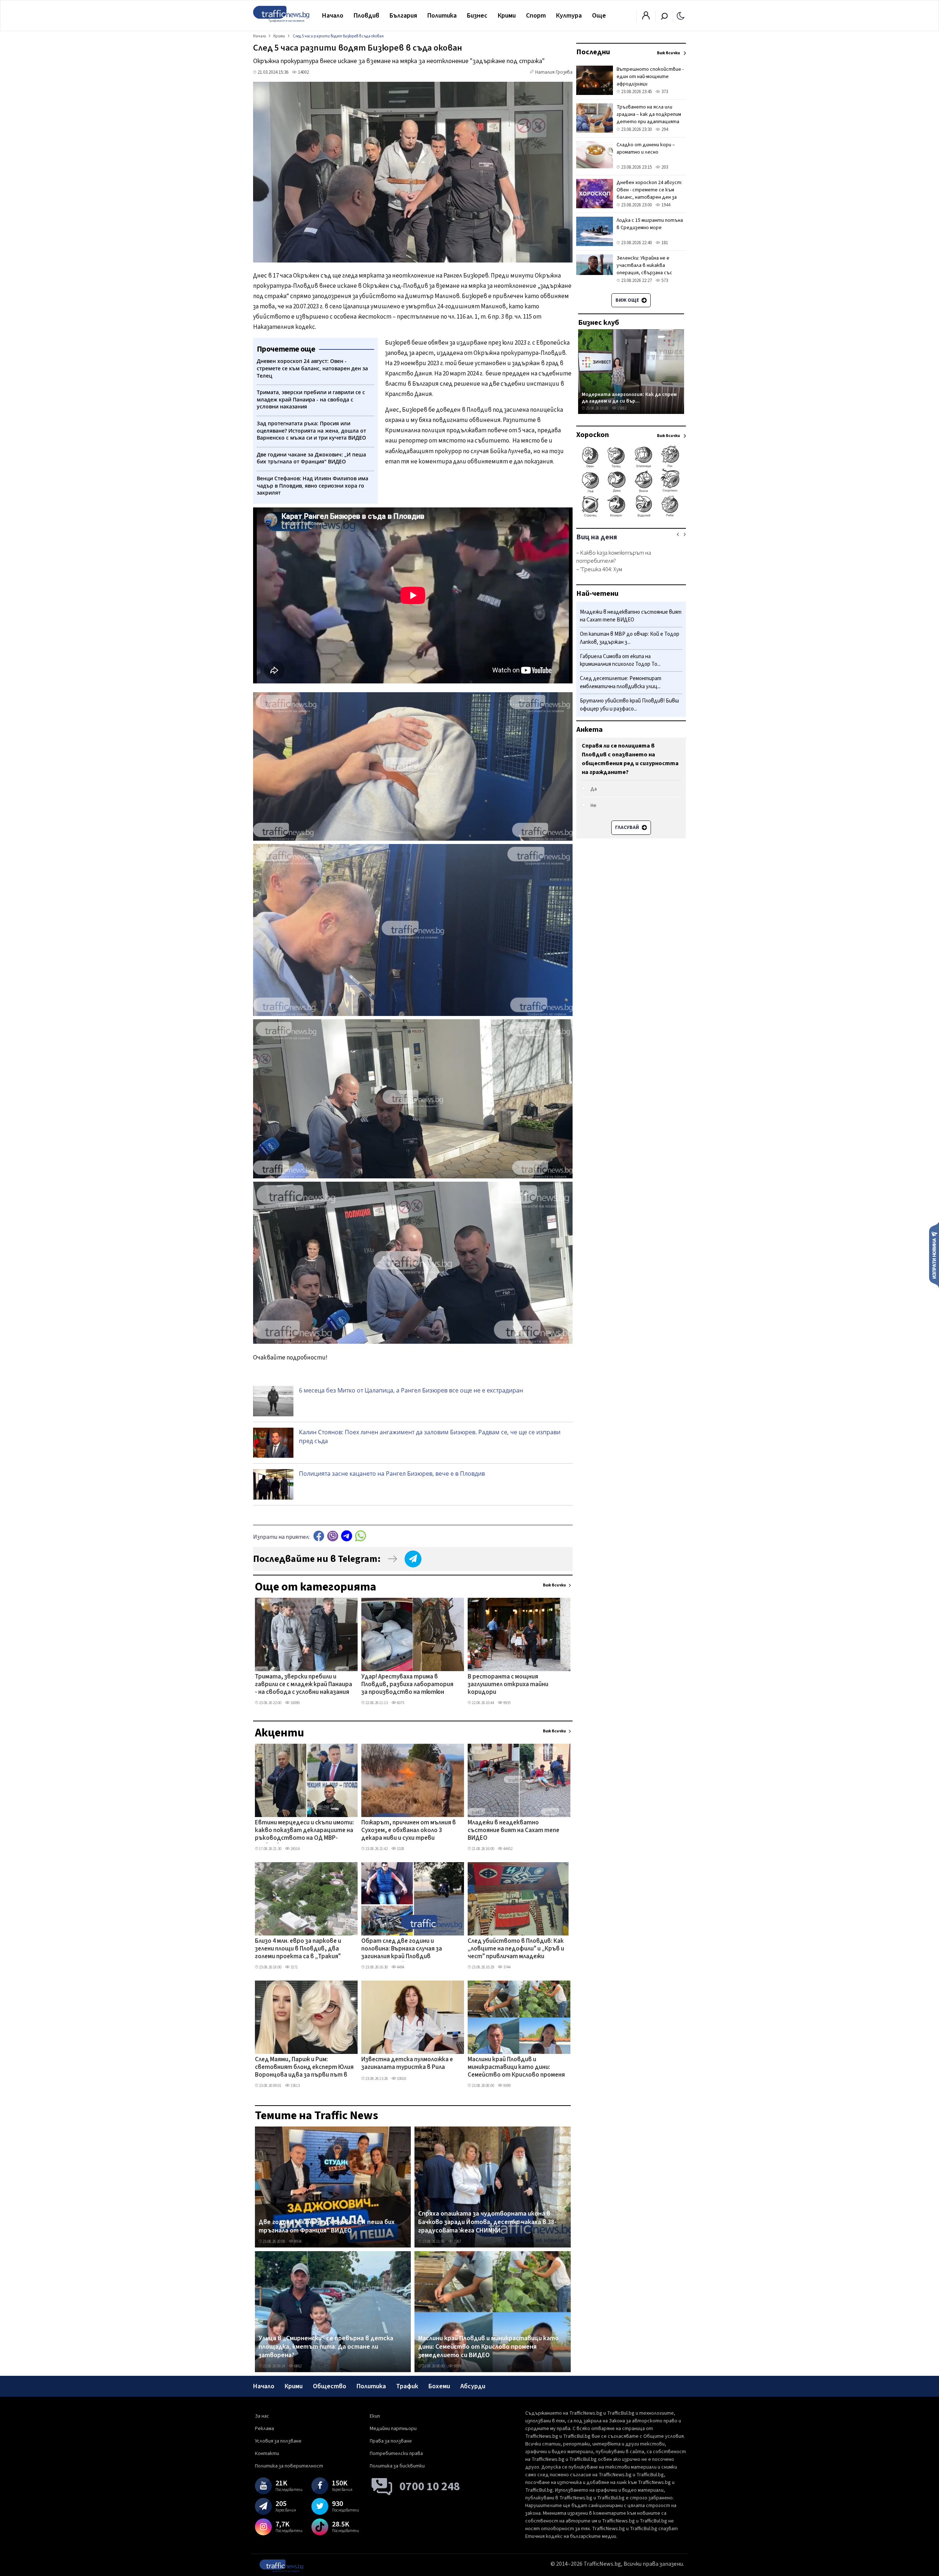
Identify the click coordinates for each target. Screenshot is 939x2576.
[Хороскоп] (631, 516)
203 (664, 167)
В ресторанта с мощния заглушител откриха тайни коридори (508, 1685)
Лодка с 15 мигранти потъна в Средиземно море (650, 224)
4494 (400, 1967)
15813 (295, 2086)
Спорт (536, 16)
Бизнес (477, 16)
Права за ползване (391, 2441)
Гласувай (628, 828)
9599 (507, 2086)
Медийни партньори (393, 2429)
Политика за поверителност (289, 2466)
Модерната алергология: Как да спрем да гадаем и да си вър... (629, 398)
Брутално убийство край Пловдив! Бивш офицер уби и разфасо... (629, 705)
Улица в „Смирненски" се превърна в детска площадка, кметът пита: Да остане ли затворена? (326, 2347)
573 (664, 280)
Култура (569, 16)
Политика (442, 16)
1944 (665, 205)
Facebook (319, 1536)
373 (664, 92)
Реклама (264, 2429)
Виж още (628, 300)
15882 (622, 408)
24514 (295, 1849)
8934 (297, 2241)
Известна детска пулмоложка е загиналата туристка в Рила (407, 2064)
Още (599, 16)
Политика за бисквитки (397, 2466)
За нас (262, 2416)
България (403, 16)
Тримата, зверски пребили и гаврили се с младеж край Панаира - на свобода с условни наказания (304, 1685)
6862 (297, 2366)
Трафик (407, 2386)
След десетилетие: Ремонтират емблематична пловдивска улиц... (621, 683)
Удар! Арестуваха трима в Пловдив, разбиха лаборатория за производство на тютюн (407, 1685)
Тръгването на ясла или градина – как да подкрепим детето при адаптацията (649, 114)
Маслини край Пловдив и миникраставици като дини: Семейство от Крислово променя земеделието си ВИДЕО (516, 2068)
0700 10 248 (430, 2487)
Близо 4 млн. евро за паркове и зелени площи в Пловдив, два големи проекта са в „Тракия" (298, 1949)
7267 (457, 2241)
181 (664, 243)
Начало (333, 16)
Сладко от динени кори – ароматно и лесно (646, 148)
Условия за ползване (278, 2441)
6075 (400, 1703)
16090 (295, 1703)
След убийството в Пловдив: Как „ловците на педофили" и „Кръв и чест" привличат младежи (516, 1949)
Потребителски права (396, 2454)
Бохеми (439, 2386)
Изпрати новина (934, 1255)
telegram (347, 1536)
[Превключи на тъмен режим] (681, 15)
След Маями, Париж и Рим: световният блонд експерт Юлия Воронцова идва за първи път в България (304, 2068)
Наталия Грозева (554, 72)
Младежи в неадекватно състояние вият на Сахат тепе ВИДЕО (514, 1831)
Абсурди (473, 2386)
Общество (330, 2386)
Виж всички (554, 1585)
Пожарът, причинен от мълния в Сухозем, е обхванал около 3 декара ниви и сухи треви (409, 1831)
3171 (294, 1967)
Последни (593, 52)
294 (664, 129)
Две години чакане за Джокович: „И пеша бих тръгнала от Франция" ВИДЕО (327, 2226)
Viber (333, 1536)
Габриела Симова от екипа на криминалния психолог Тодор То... (620, 660)
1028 (400, 1849)
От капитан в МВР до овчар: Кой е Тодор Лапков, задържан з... (630, 639)
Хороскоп (593, 435)
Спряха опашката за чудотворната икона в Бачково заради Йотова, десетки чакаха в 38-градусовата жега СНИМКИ (487, 2222)
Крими (507, 16)
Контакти (267, 2454)
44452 (507, 1849)
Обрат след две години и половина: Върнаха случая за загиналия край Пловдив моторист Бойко (402, 1949)
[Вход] (646, 18)
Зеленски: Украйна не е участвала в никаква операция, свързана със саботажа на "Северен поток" (644, 273)
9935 (507, 1703)
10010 (401, 2079)
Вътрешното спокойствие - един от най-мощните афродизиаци (650, 77)
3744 (507, 1967)
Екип (375, 2416)
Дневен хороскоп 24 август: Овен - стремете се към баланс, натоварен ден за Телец (649, 194)
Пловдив (366, 16)
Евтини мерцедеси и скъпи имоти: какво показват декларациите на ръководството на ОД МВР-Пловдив (304, 1831)
